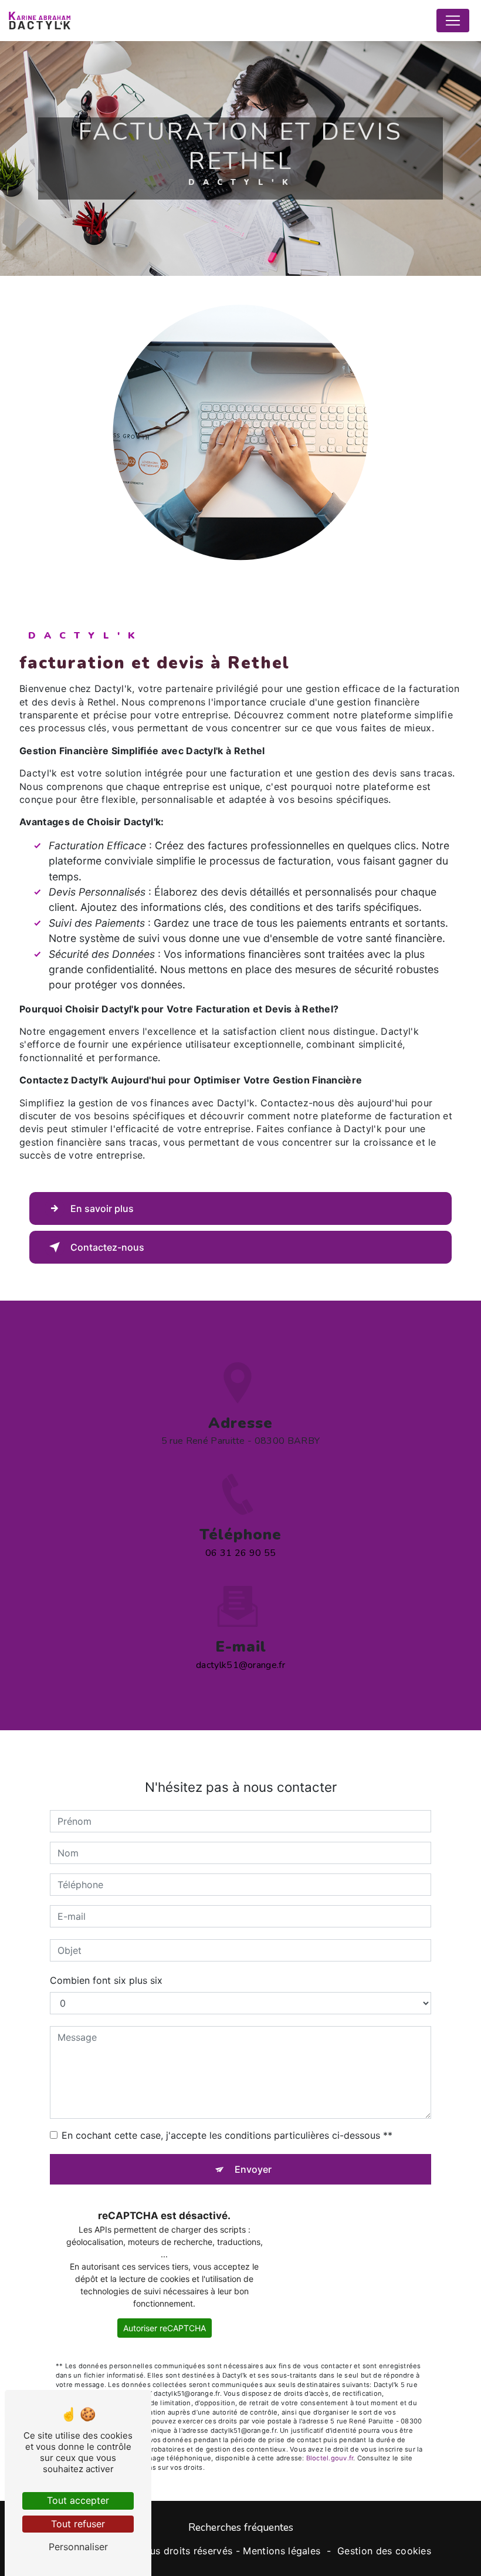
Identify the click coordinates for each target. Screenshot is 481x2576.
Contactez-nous (107, 1247)
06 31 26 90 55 (240, 1553)
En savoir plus (102, 1208)
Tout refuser (78, 2524)
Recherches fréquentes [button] (241, 2527)
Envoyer (253, 2169)
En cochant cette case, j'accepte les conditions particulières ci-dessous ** (227, 2135)
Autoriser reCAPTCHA (165, 2328)
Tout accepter (78, 2500)
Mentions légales (282, 2551)
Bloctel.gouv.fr (330, 2458)
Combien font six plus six (106, 1980)
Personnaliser (78, 2547)
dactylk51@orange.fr (240, 1665)
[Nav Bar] (453, 21)
